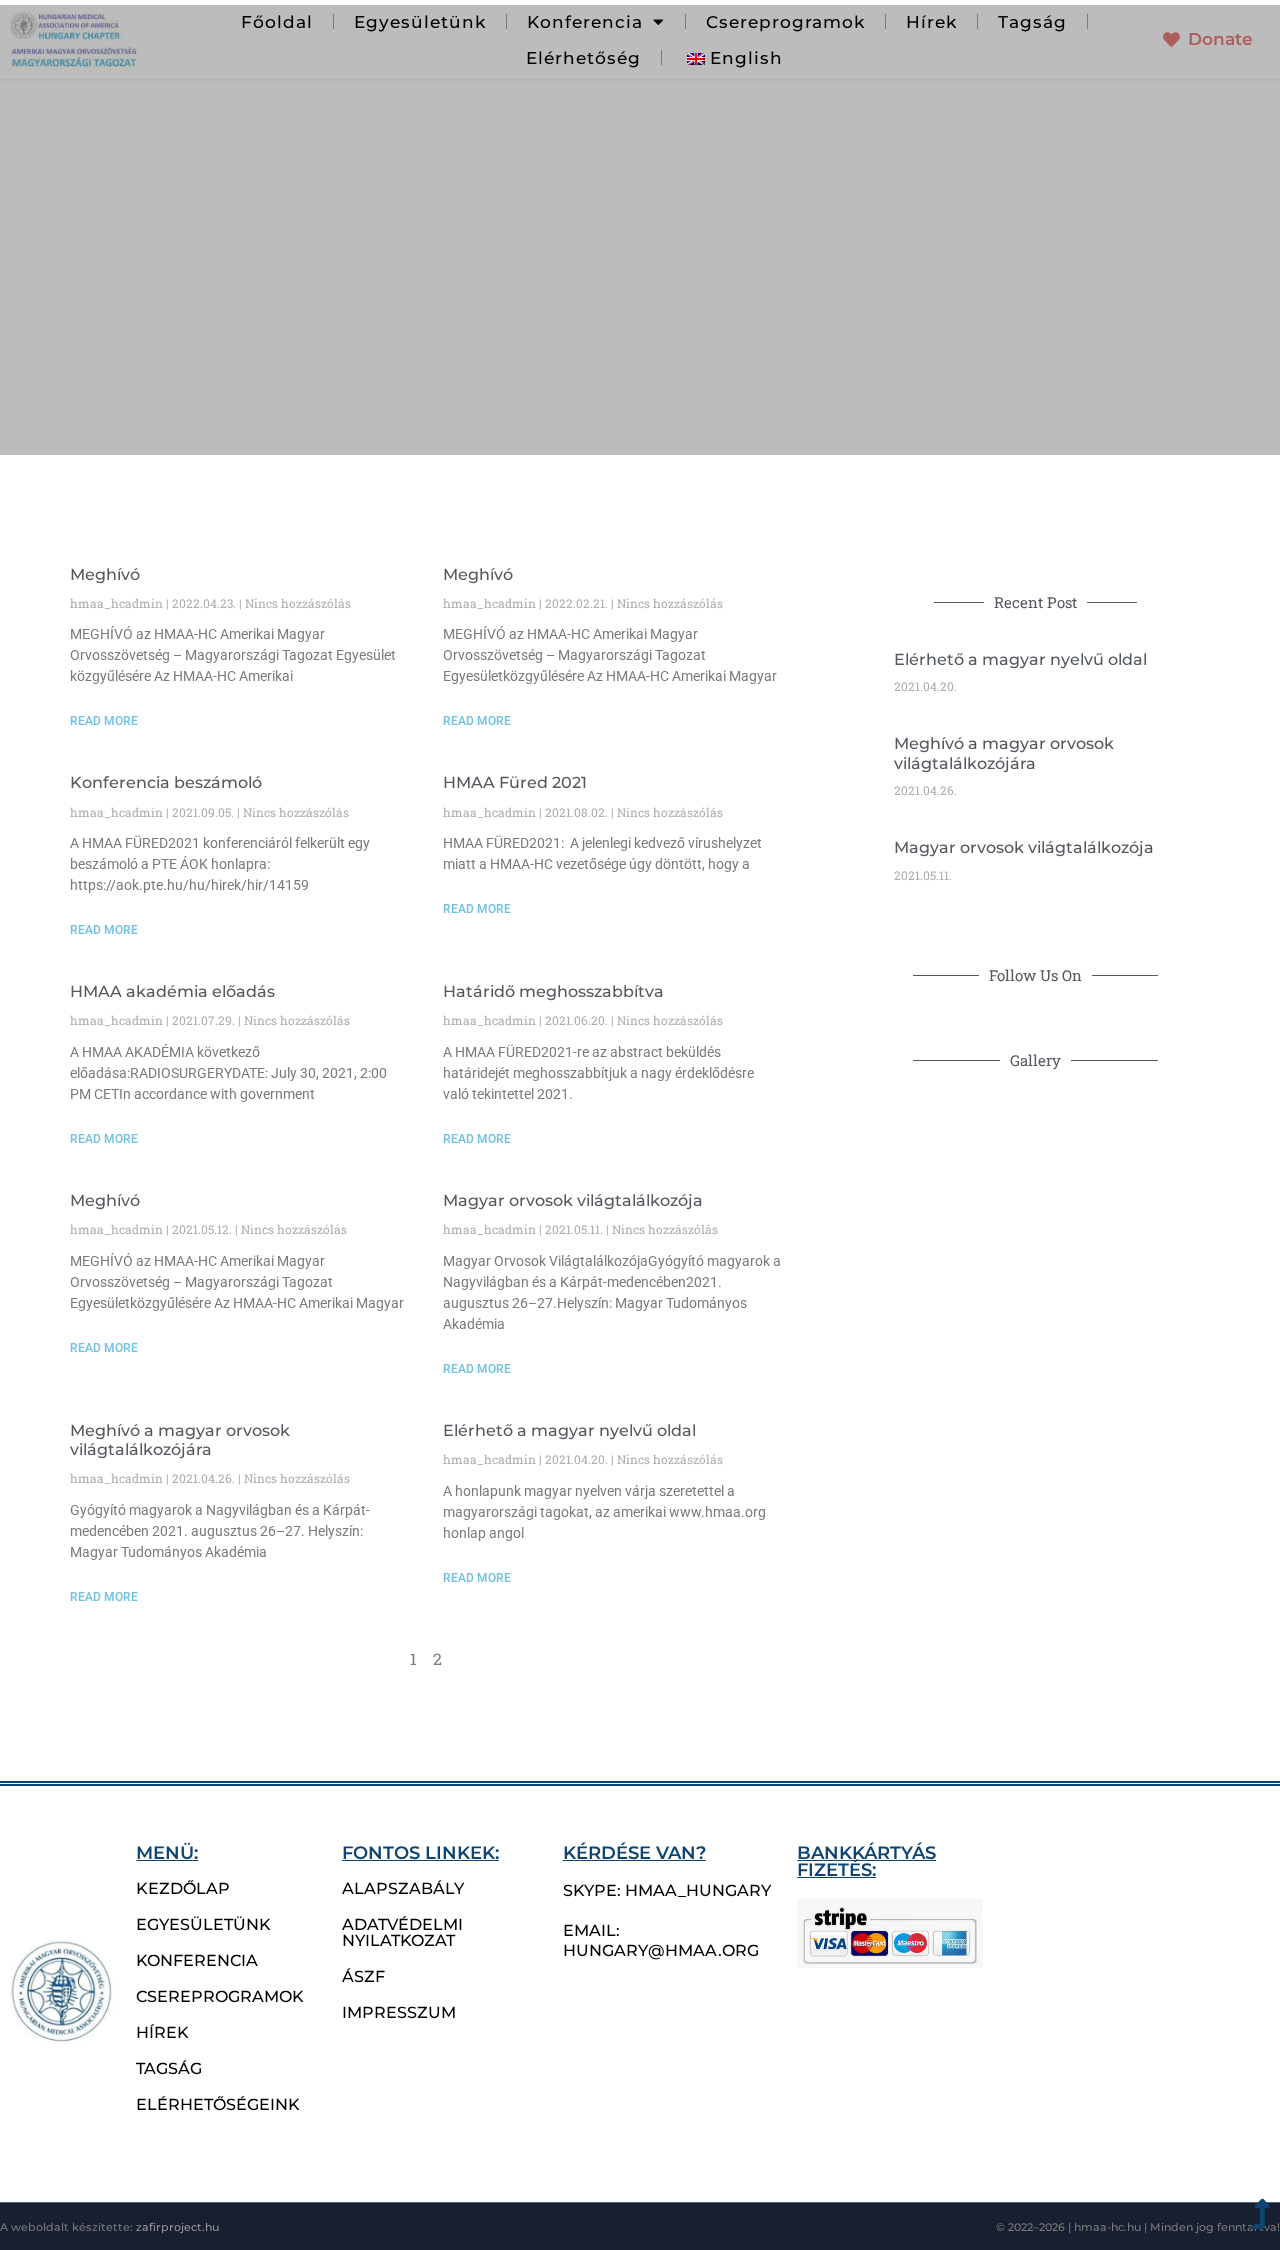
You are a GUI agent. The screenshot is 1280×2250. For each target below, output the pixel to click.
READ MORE (104, 721)
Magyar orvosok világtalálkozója (573, 1200)
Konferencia (197, 1960)
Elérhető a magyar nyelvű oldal (569, 1430)
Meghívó (105, 574)
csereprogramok (220, 1996)
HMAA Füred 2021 (515, 782)
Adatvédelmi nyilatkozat (402, 1932)
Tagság (1032, 22)
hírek (162, 2032)
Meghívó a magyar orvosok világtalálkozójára (180, 1440)
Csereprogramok (785, 22)
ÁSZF (363, 1976)
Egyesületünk (420, 22)
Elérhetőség (583, 58)
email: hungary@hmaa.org (661, 1940)
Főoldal (277, 22)
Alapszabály (403, 1888)
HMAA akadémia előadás (172, 991)
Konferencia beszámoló (166, 782)
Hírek (931, 22)
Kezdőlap (183, 1888)
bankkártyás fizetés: (866, 1861)
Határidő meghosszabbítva (553, 991)
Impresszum (399, 2012)
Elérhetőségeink (218, 2104)
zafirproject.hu (177, 2227)
